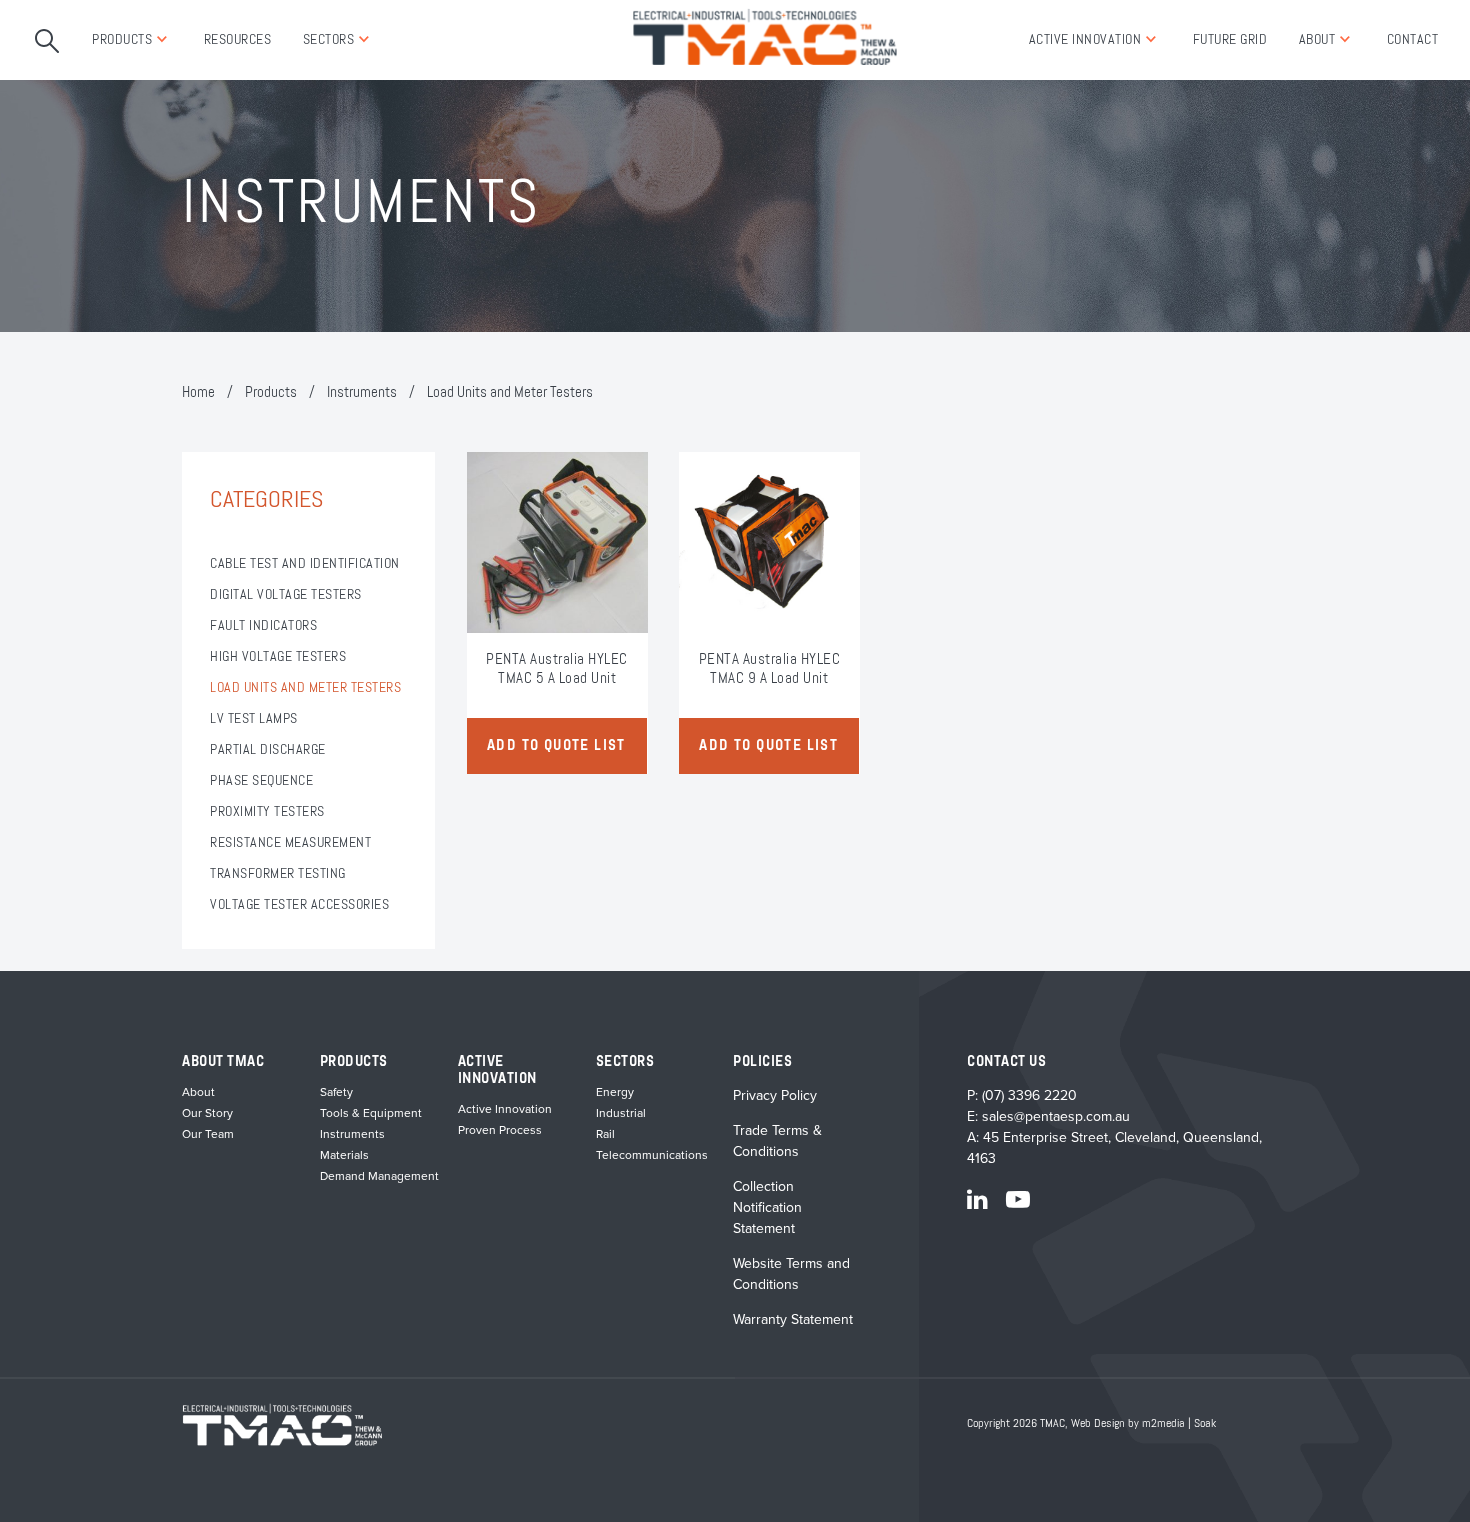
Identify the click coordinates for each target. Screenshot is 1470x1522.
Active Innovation (1085, 40)
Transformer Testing (278, 874)
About (1317, 40)
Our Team (208, 1134)
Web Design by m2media (1128, 1424)
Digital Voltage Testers (286, 595)
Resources (238, 40)
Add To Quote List (556, 746)
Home (198, 392)
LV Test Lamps (254, 719)
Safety (336, 1092)
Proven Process (500, 1130)
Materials (344, 1155)
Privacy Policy (775, 1095)
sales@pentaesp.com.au (1056, 1116)
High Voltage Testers (278, 657)
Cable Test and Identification (305, 564)
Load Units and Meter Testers (305, 688)
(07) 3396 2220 (1029, 1095)
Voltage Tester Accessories (299, 905)
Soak (1205, 1424)
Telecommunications (652, 1155)
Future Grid (1230, 40)
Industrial (621, 1113)
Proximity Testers (267, 812)
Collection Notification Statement (767, 1207)
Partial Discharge (268, 750)
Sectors (329, 40)
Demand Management (379, 1176)
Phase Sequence (261, 781)
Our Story (207, 1113)
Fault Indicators (263, 626)
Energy (615, 1092)
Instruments (362, 392)
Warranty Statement (793, 1319)
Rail (605, 1134)
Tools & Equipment (371, 1113)
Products (122, 40)
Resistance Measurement (290, 843)
